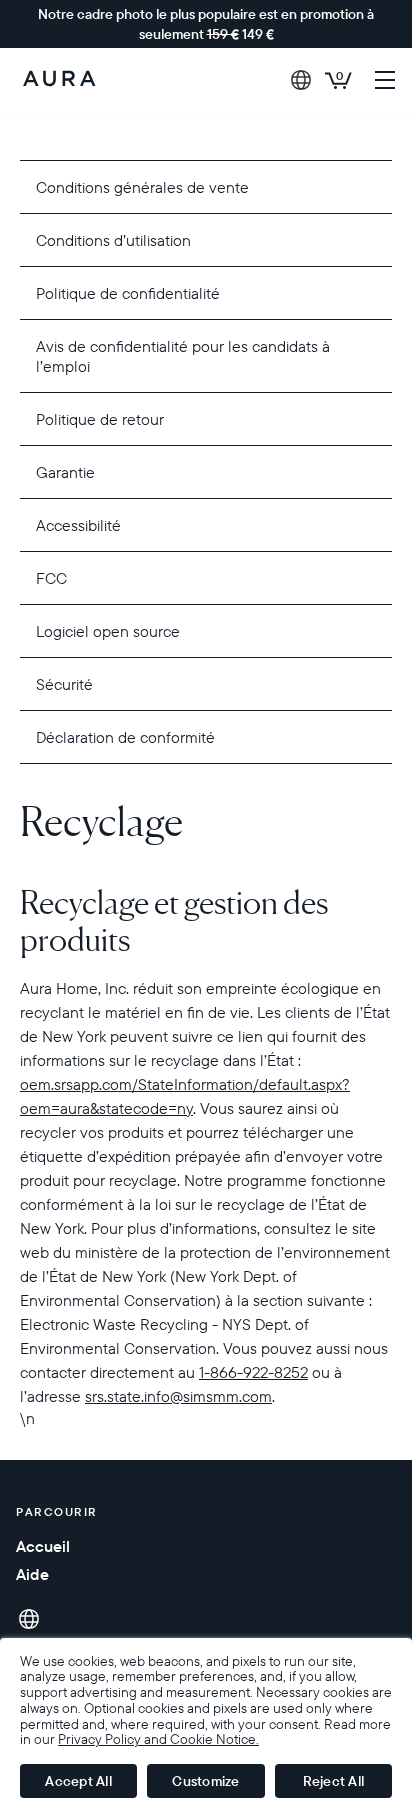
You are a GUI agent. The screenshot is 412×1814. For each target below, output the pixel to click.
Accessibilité (78, 525)
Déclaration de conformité (125, 737)
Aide (32, 1574)
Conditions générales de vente (142, 187)
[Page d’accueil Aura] (59, 80)
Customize (205, 1781)
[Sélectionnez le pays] (301, 80)
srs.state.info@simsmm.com (178, 1396)
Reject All (334, 1781)
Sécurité (64, 684)
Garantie (65, 472)
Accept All (78, 1781)
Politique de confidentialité (128, 293)
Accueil (43, 1546)
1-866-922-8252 (253, 1372)
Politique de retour (100, 419)
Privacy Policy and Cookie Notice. (158, 1739)
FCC (51, 578)
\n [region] (205, 1112)
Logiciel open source (108, 631)
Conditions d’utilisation (113, 240)
